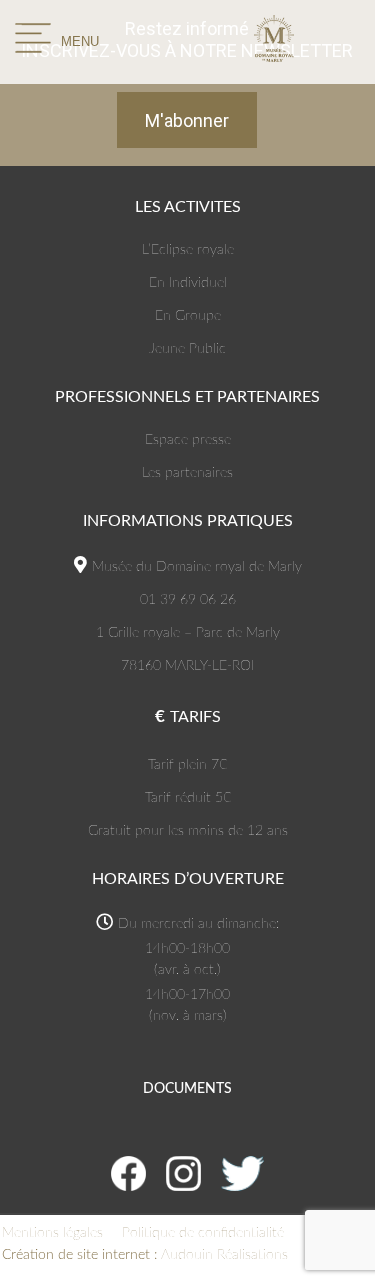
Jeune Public (187, 349)
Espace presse (188, 440)
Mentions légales (52, 1233)
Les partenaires (187, 473)
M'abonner (187, 120)
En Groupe (188, 316)
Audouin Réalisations (145, 1255)
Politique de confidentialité (203, 1233)
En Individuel (188, 283)
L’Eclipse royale (188, 250)
